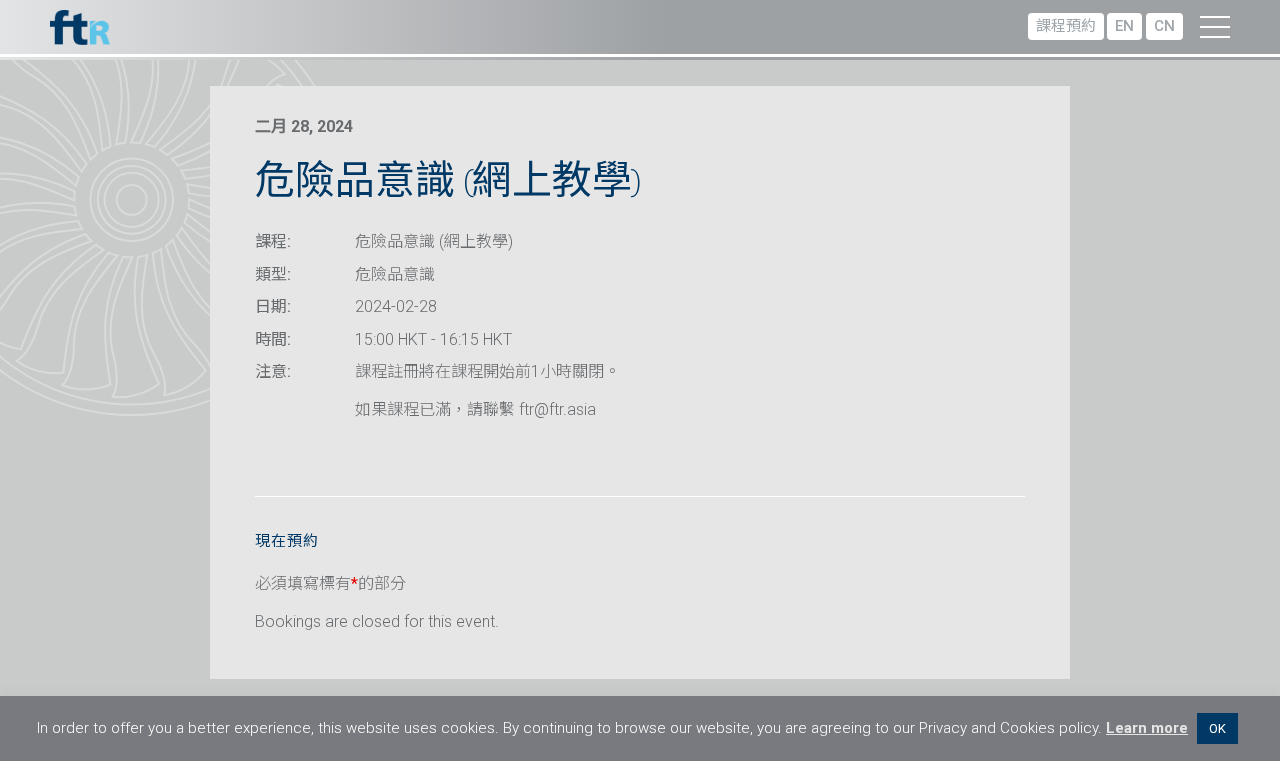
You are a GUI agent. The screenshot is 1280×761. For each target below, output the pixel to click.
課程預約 (1066, 26)
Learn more (1147, 728)
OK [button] (1217, 728)
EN (1124, 26)
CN (1164, 26)
